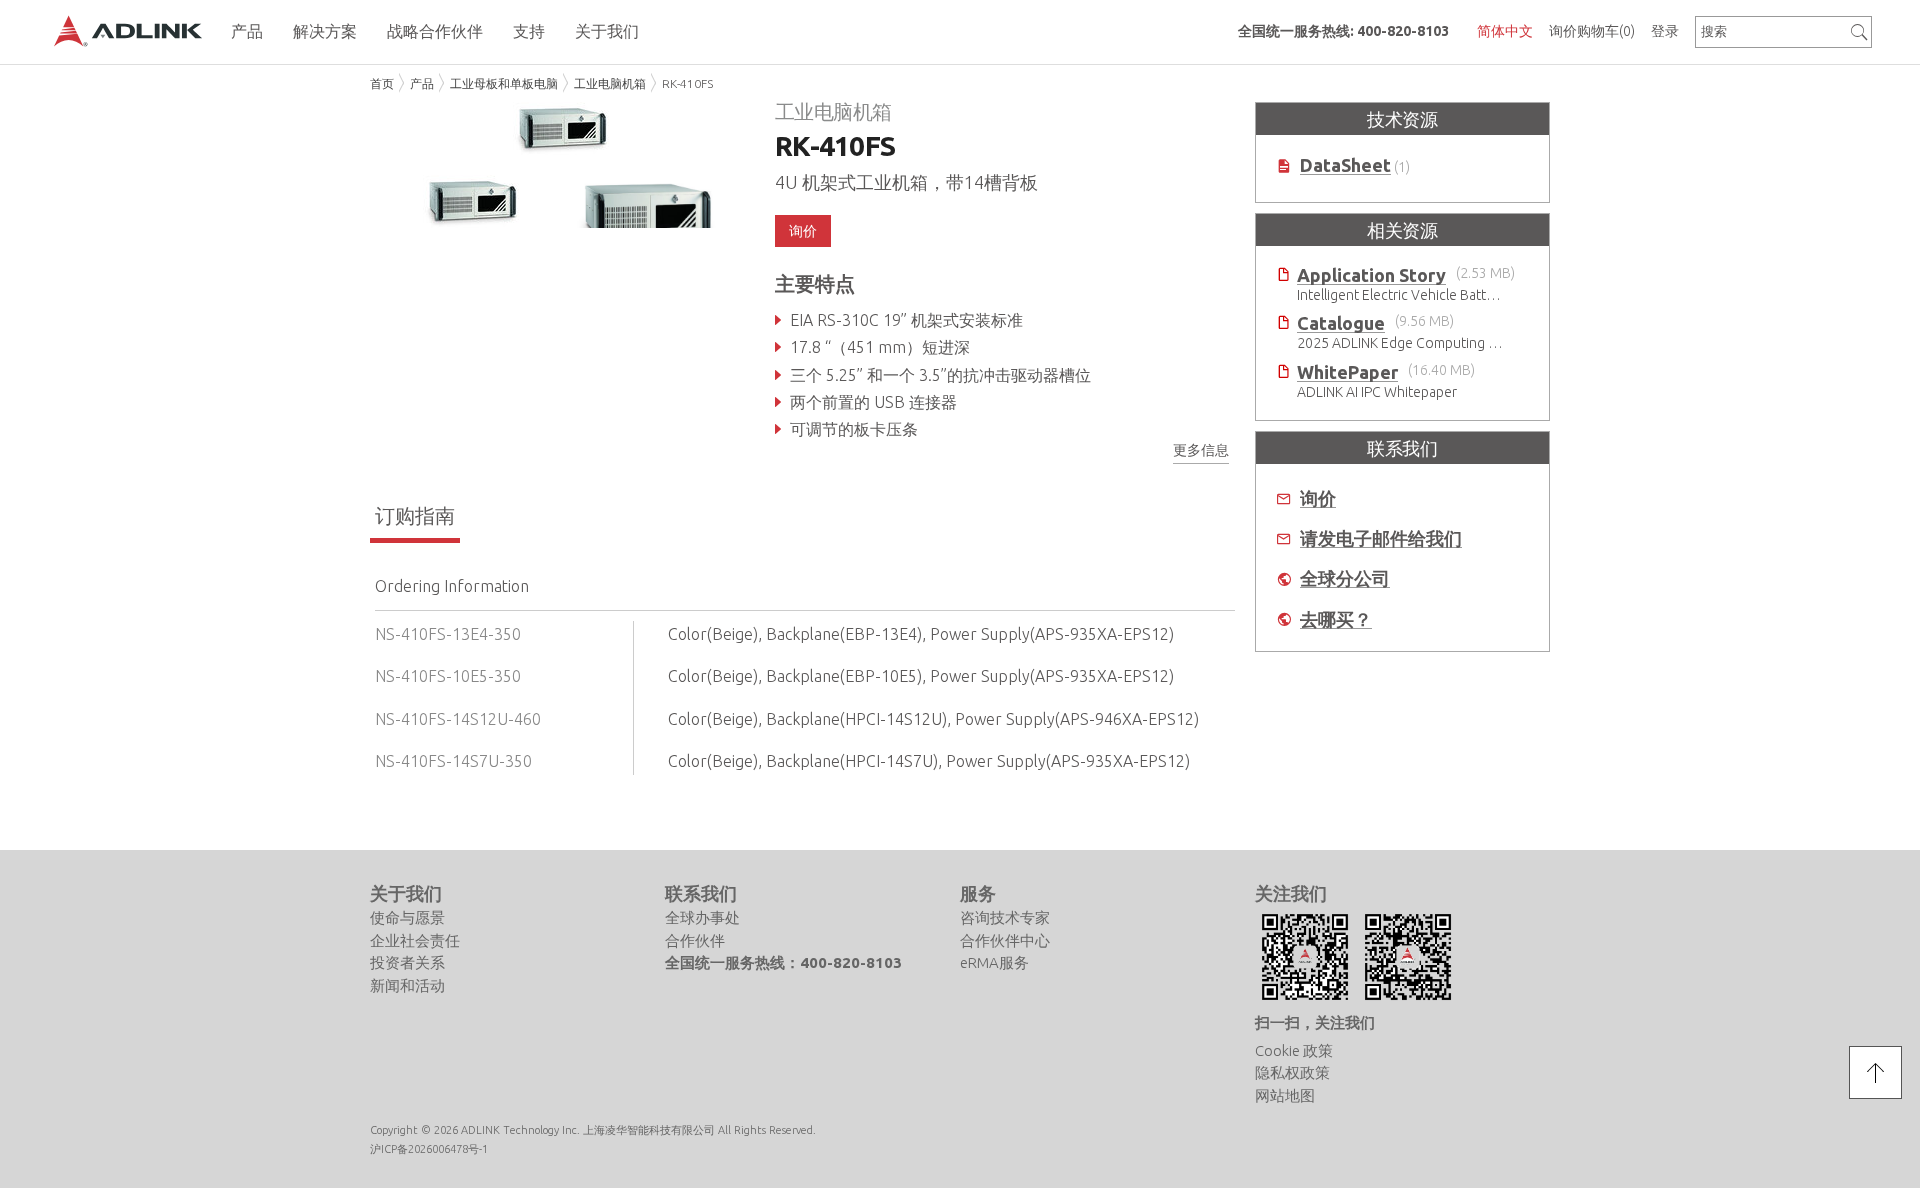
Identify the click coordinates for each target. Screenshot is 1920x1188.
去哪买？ (1336, 619)
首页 (382, 83)
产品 (422, 83)
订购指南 (415, 515)
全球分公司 (1345, 578)
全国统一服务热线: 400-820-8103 (1343, 31)
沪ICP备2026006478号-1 (429, 1149)
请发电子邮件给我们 (1381, 538)
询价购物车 (1592, 31)
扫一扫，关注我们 (1315, 1022)
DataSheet (1345, 165)
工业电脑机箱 (610, 83)
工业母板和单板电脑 (504, 83)
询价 (1318, 498)
